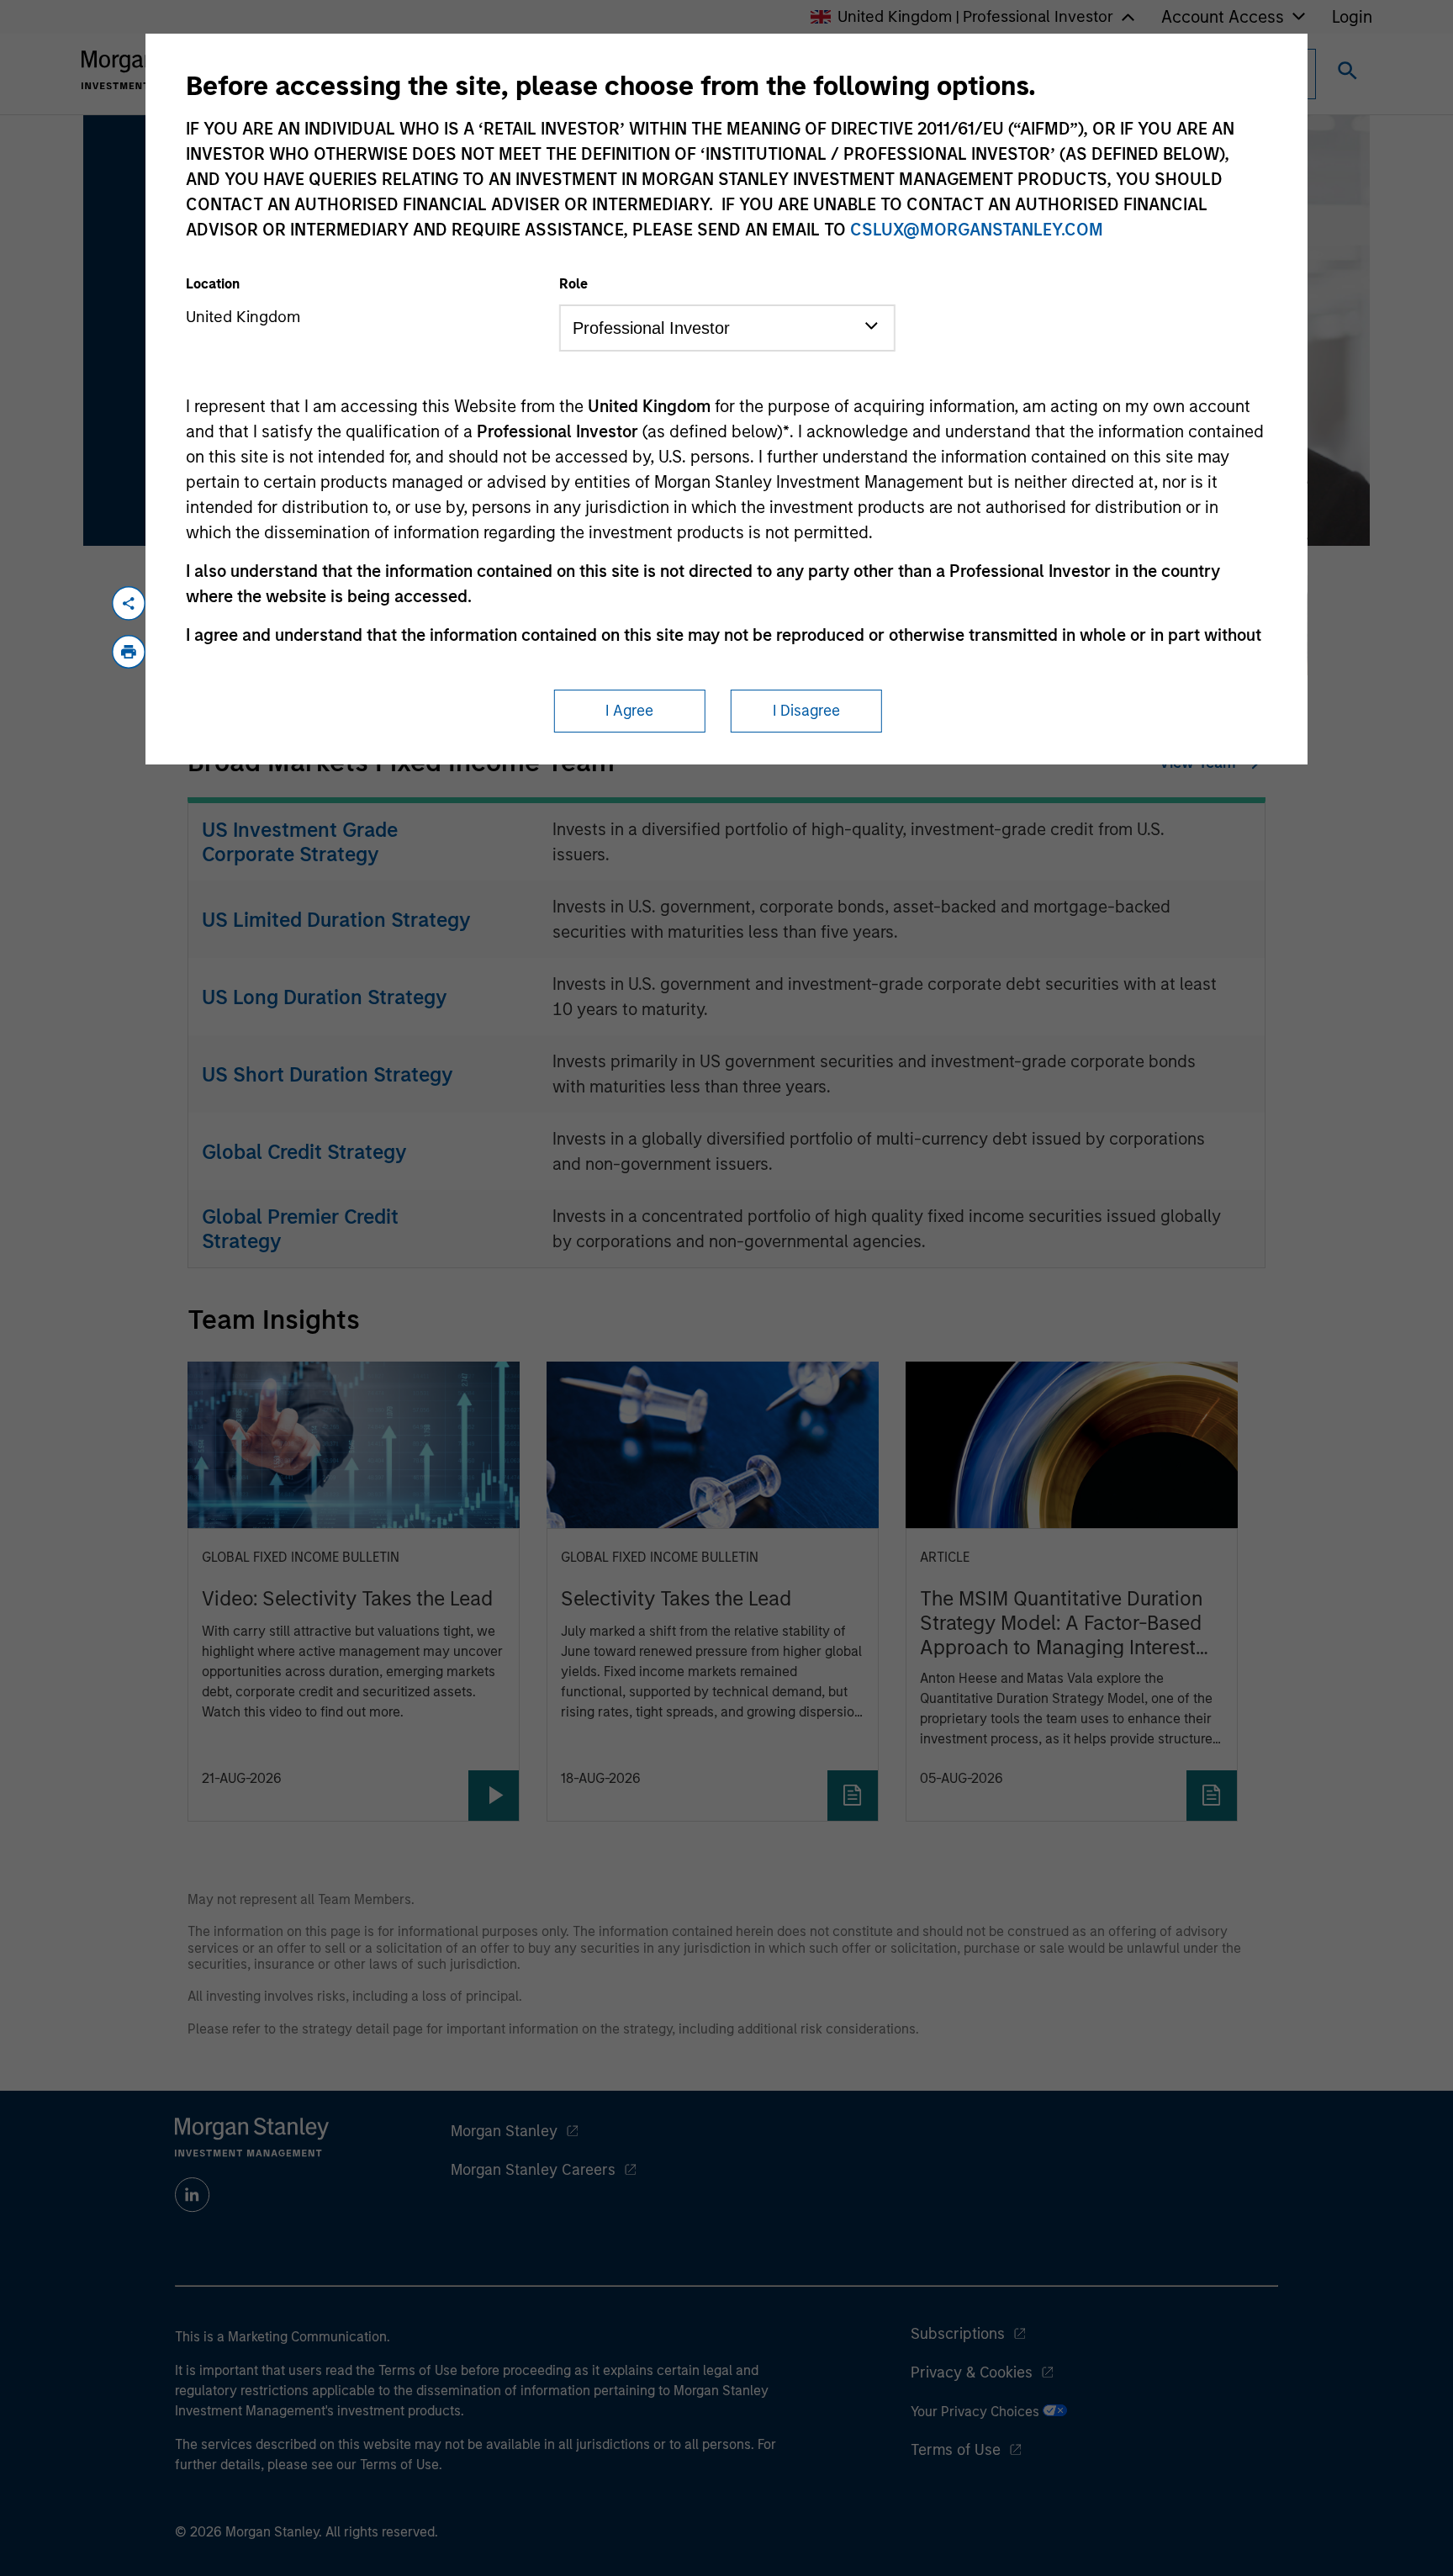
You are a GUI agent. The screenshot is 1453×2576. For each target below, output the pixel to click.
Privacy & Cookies (972, 2372)
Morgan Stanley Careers (533, 2170)
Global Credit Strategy (304, 1152)
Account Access (1223, 17)
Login (1352, 17)
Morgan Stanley (504, 2131)
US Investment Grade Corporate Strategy (300, 842)
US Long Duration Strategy (325, 997)
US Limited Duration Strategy (336, 920)
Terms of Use (956, 2450)
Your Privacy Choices (977, 2412)
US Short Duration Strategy (328, 1074)
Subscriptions (958, 2334)
